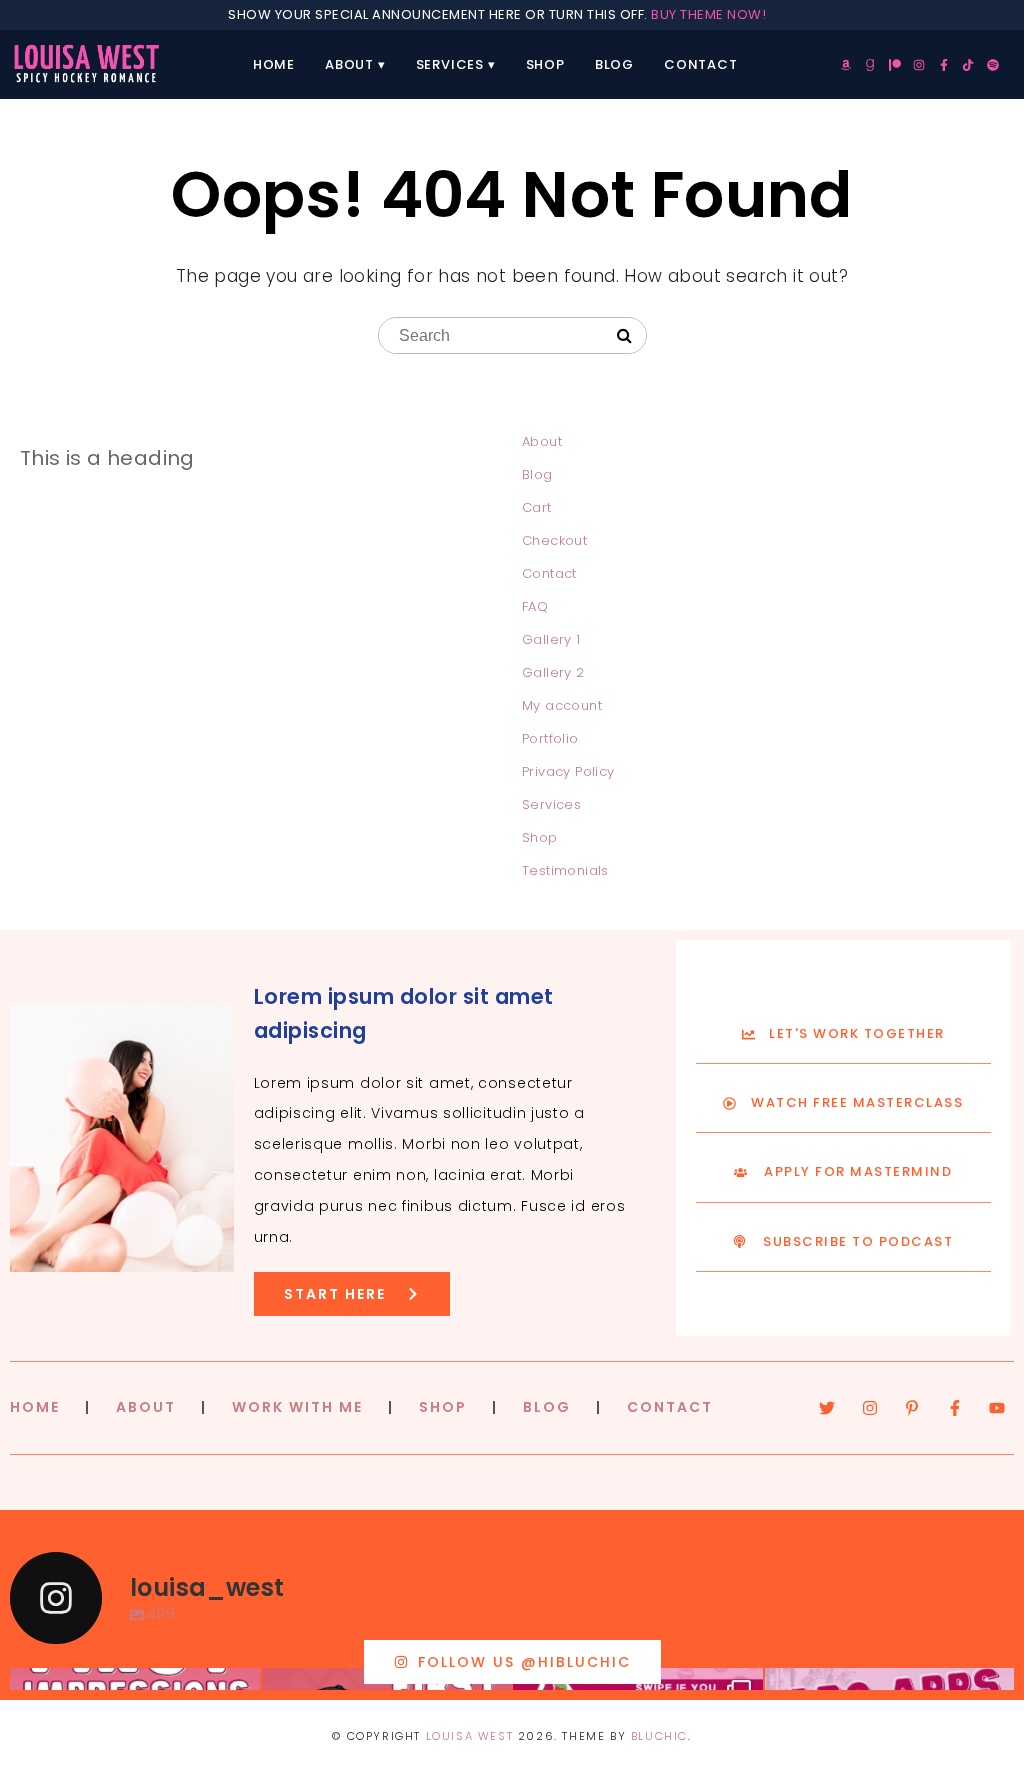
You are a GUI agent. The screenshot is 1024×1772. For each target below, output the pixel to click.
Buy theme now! (708, 14)
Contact (701, 64)
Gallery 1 (551, 639)
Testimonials (565, 870)
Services (450, 64)
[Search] (624, 336)
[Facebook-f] (944, 65)
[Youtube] (997, 1408)
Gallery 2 (553, 672)
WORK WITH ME (297, 1407)
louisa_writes (132, 1686)
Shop (545, 64)
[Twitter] (827, 1408)
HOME (35, 1407)
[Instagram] (919, 65)
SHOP (443, 1407)
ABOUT (146, 1407)
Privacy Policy (568, 771)
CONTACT (670, 1407)
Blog (614, 64)
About (349, 64)
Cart (537, 507)
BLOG (547, 1407)
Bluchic (659, 1736)
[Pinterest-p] (912, 1408)
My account (562, 705)
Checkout (554, 540)
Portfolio (550, 738)
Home (274, 64)
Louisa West (470, 1736)
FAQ (535, 606)
